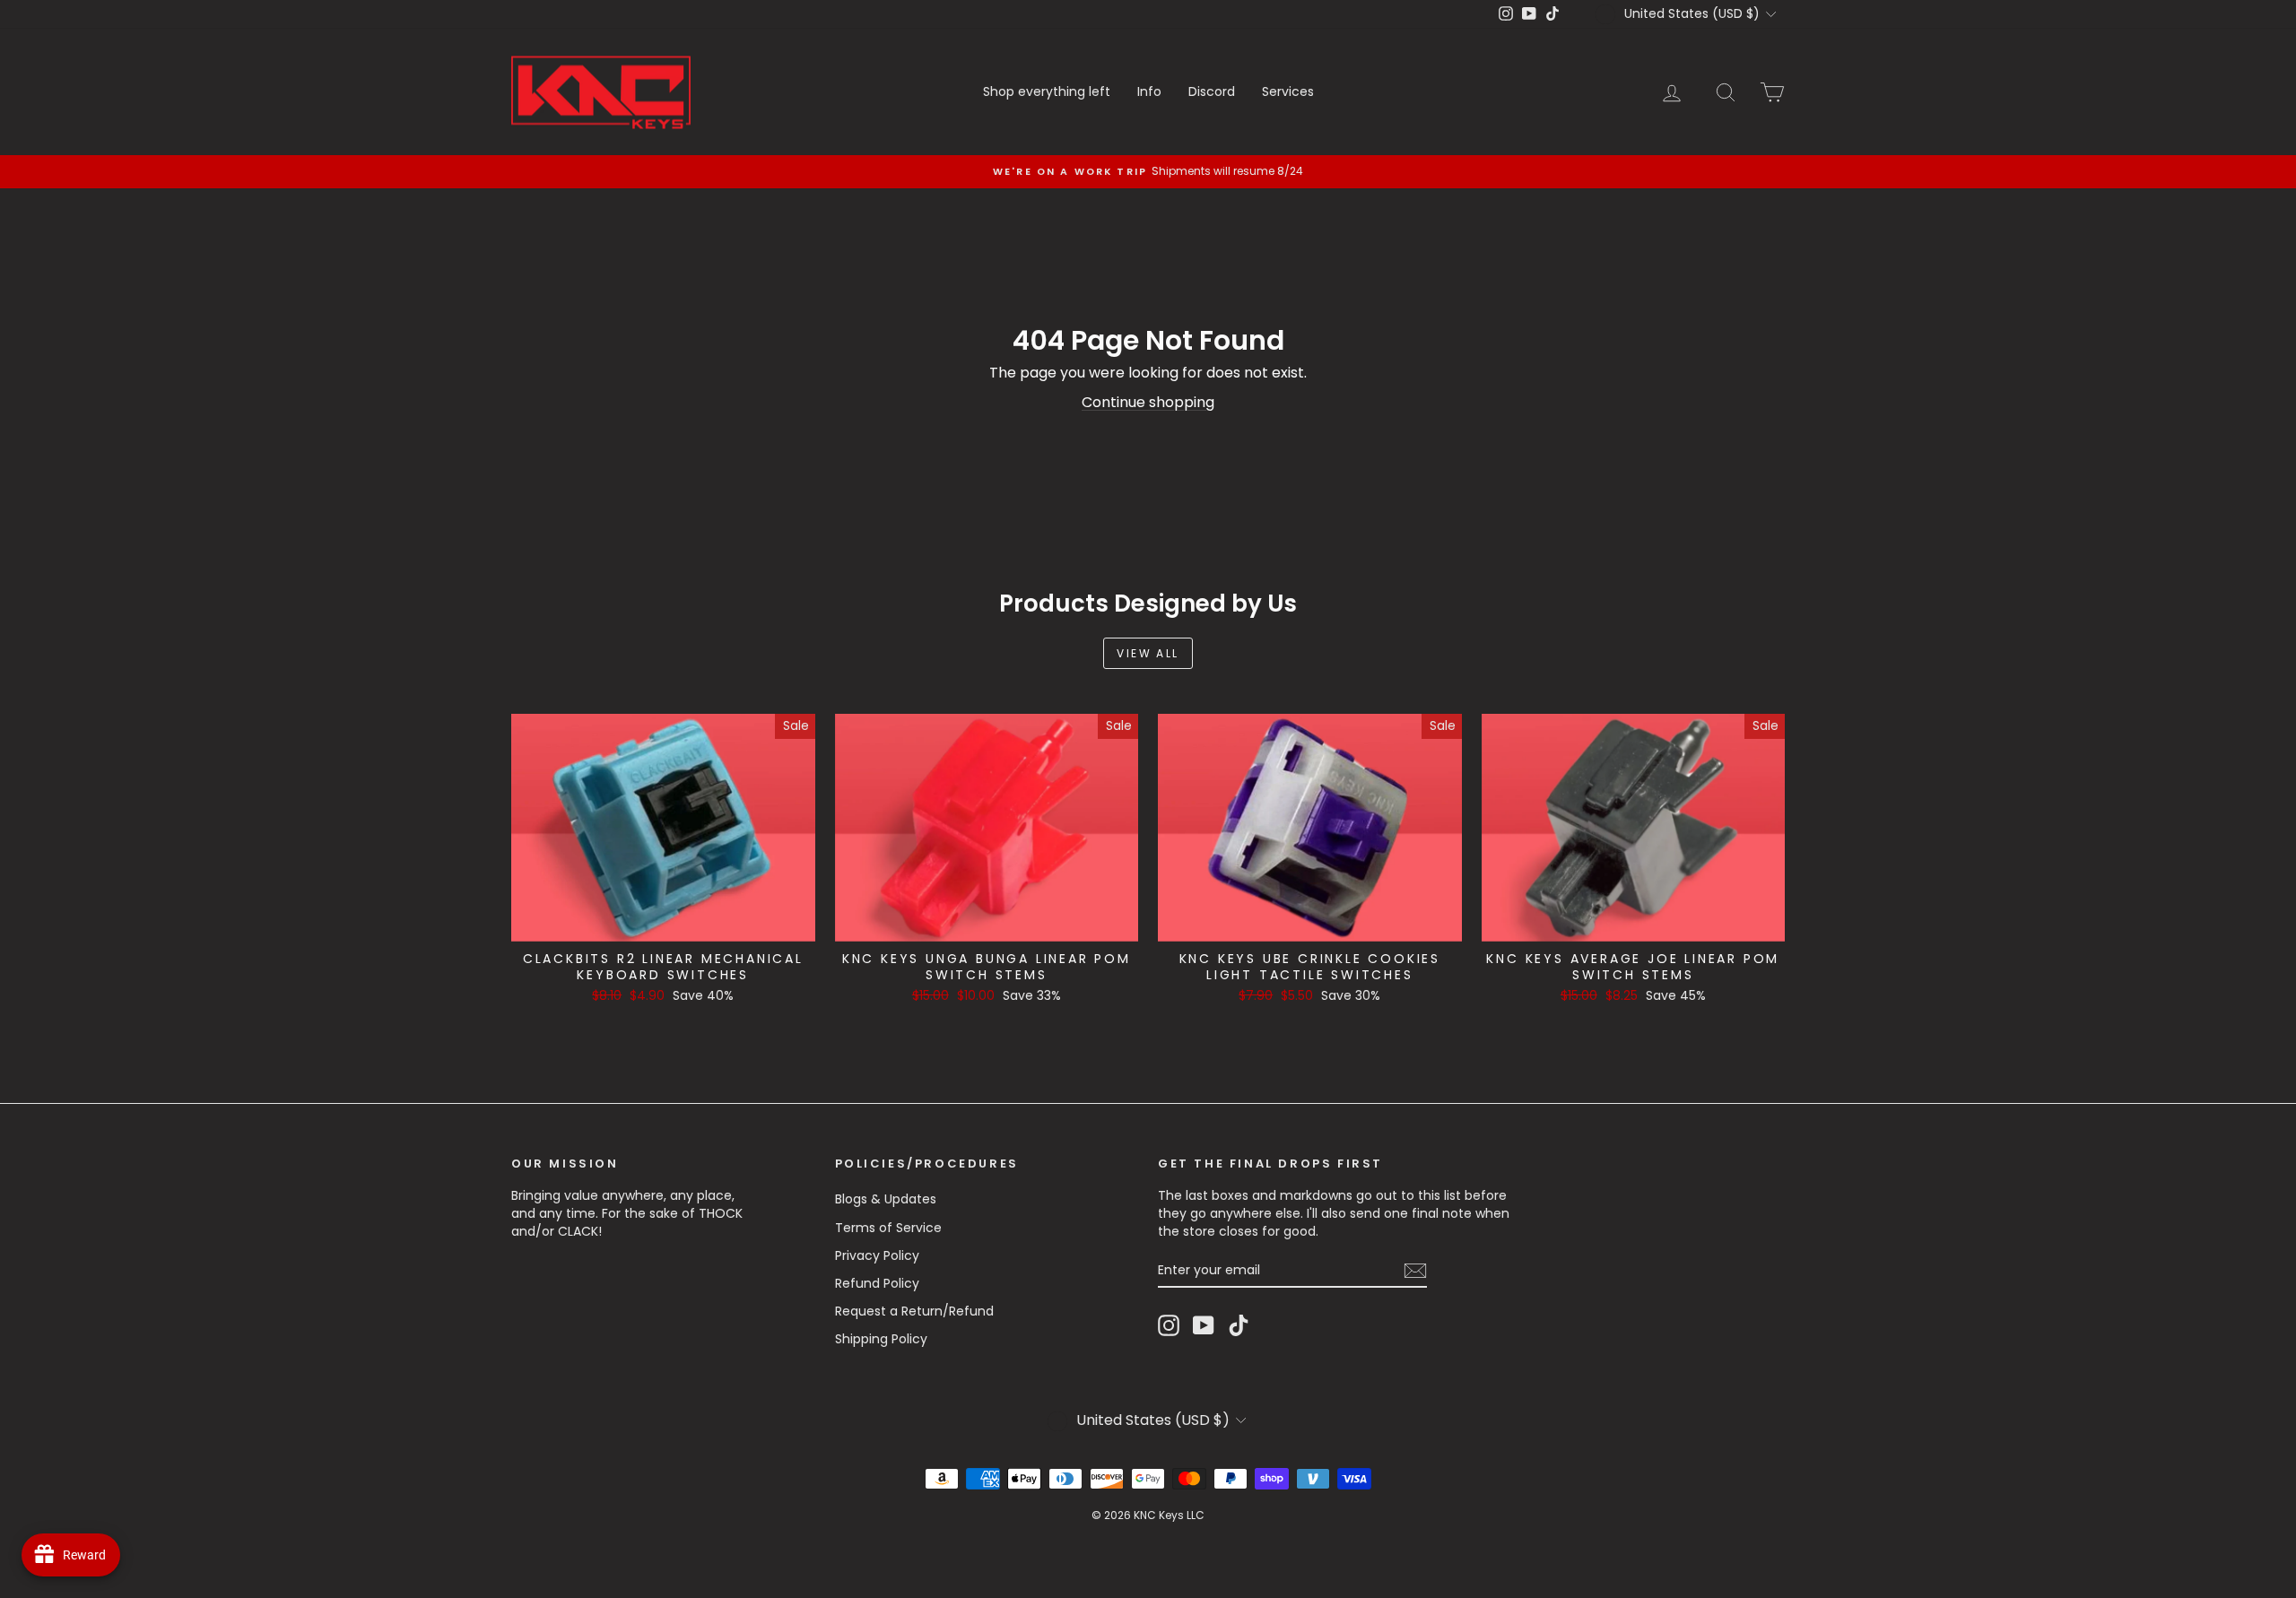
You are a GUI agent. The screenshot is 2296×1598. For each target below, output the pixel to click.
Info (1149, 91)
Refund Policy (877, 1283)
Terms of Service (888, 1228)
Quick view (663, 923)
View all (1148, 653)
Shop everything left (1047, 91)
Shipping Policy (881, 1339)
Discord (1212, 91)
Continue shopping (1148, 402)
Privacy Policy (877, 1255)
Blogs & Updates (886, 1199)
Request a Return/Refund (914, 1311)
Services (1288, 91)
